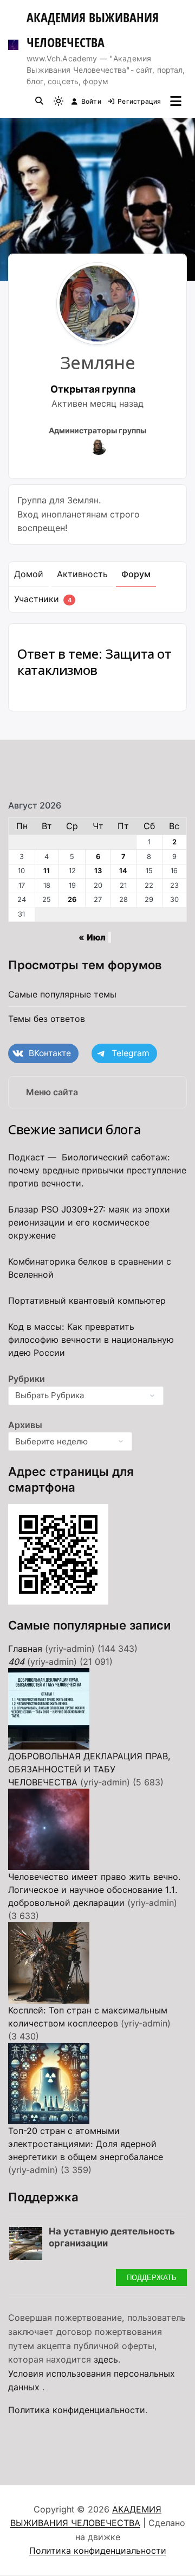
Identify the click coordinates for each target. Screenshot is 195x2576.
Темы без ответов (47, 1019)
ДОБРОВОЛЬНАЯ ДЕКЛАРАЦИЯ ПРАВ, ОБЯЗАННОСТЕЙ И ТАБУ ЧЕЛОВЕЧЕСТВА (89, 1769)
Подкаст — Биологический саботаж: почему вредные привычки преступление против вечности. (97, 1170)
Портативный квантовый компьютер (87, 1300)
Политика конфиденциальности (77, 2410)
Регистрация (139, 101)
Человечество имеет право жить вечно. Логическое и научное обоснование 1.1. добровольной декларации (95, 1890)
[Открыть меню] (176, 101)
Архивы (25, 1425)
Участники (43, 599)
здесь (106, 2359)
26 (72, 899)
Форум (136, 574)
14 (123, 871)
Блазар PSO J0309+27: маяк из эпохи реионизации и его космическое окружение (89, 1222)
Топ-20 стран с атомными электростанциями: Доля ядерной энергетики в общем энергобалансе (86, 2144)
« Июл (92, 937)
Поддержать (152, 2277)
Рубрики (27, 1379)
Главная (25, 1649)
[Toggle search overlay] (39, 101)
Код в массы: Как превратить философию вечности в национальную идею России (91, 1340)
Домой (29, 574)
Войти (91, 101)
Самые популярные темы (62, 994)
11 (47, 871)
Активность (82, 574)
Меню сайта (52, 1092)
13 (98, 871)
